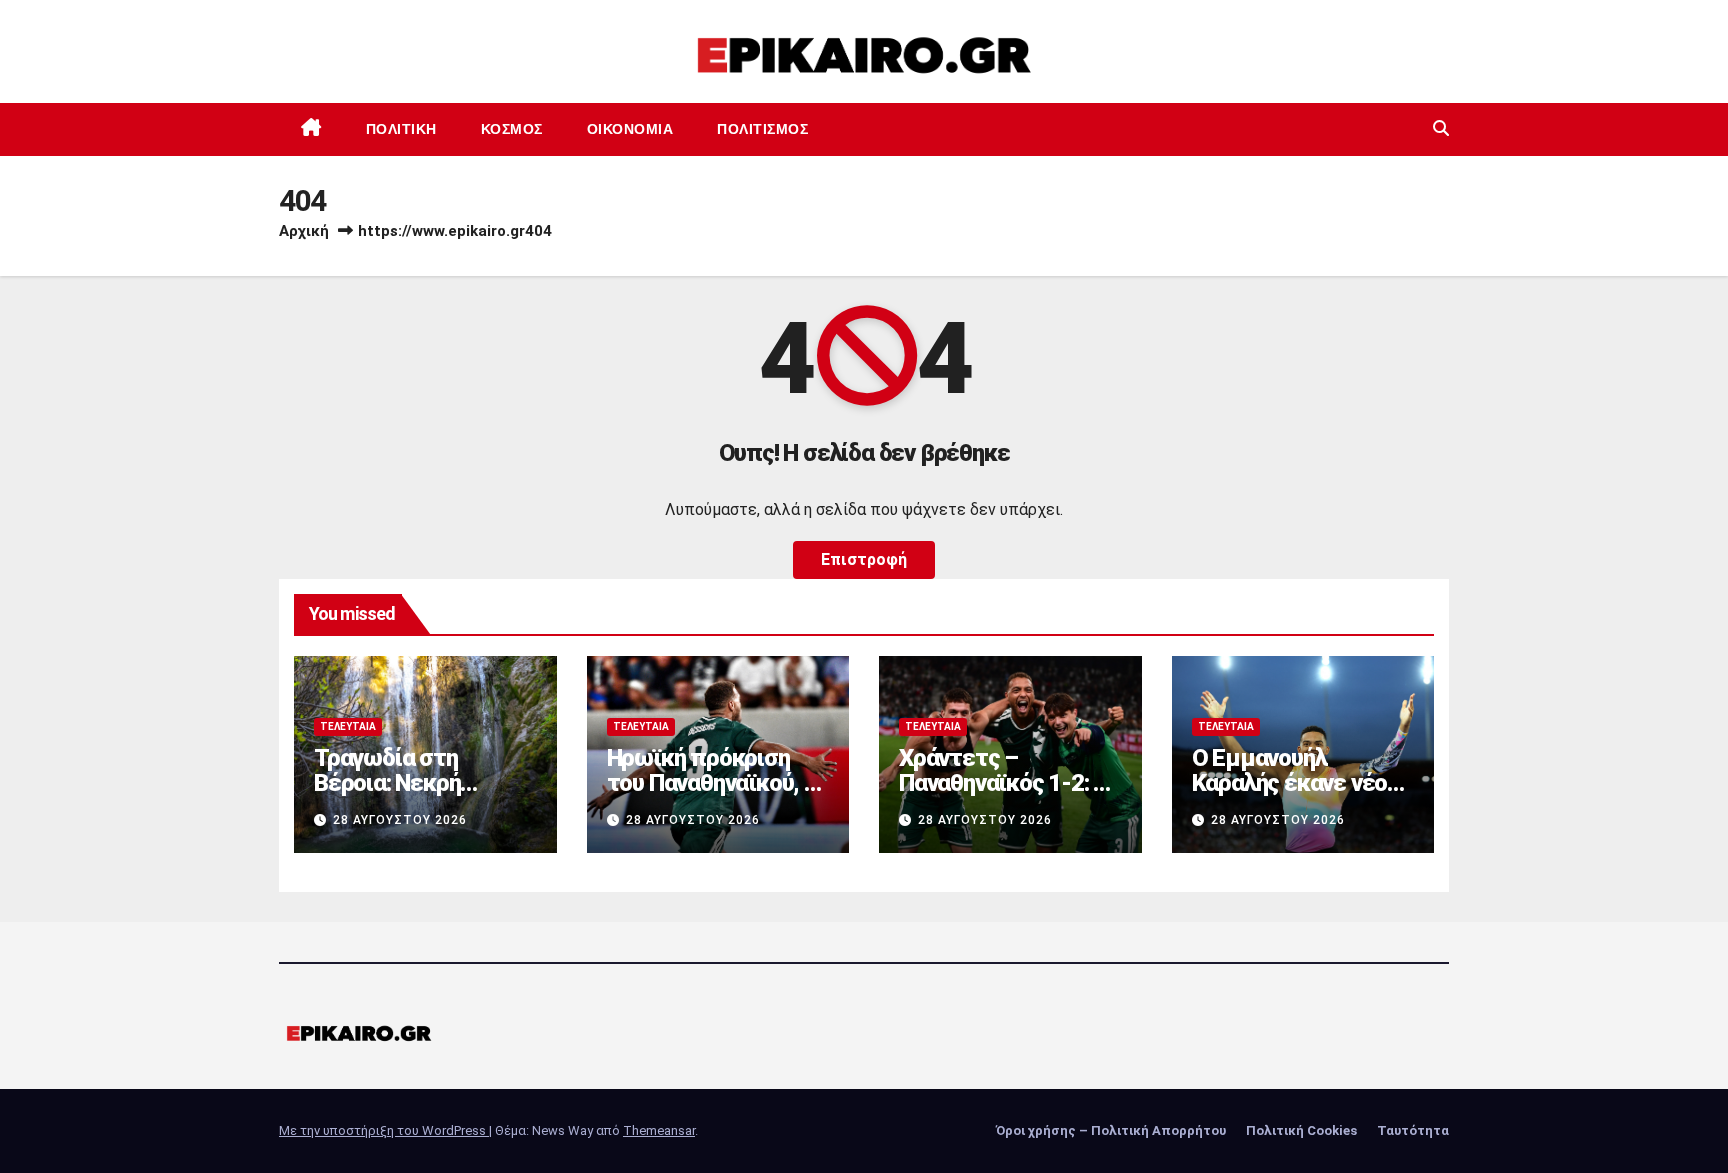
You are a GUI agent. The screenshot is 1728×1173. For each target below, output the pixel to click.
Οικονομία (630, 129)
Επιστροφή (864, 559)
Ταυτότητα (1413, 1130)
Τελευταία (348, 726)
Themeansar (659, 1130)
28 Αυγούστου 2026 (400, 820)
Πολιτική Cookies (1301, 1130)
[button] (1441, 128)
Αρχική (304, 231)
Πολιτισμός (762, 129)
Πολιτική (401, 129)
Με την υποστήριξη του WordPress (384, 1130)
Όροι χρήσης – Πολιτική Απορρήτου (1111, 1130)
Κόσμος (512, 129)
